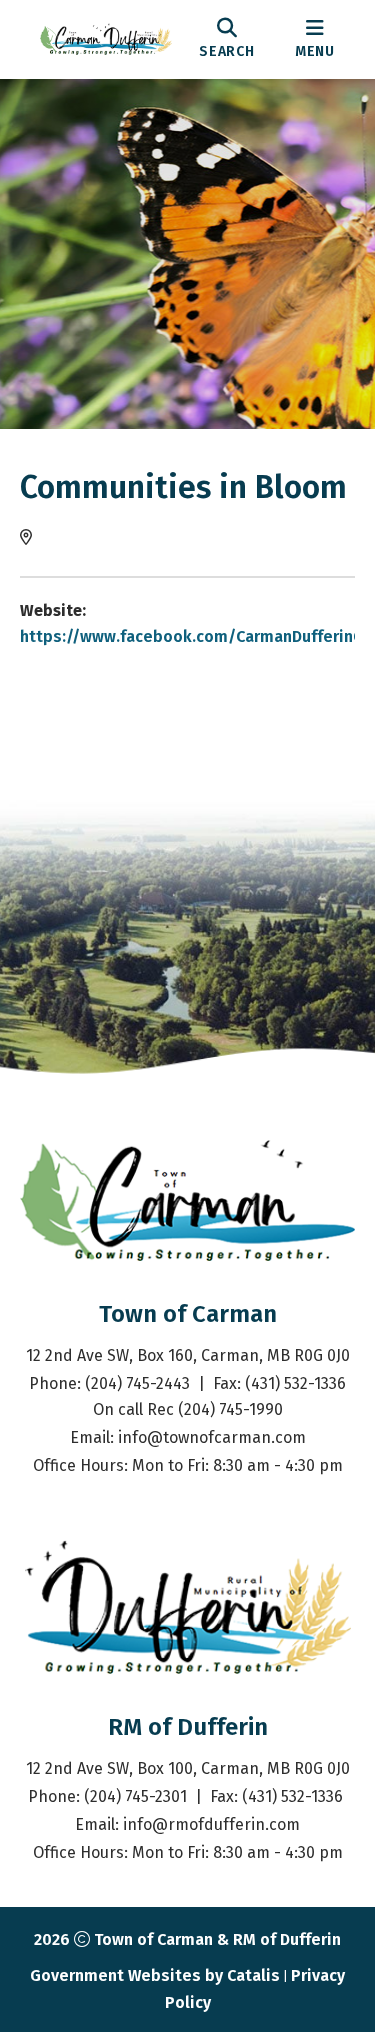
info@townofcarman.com (212, 1437)
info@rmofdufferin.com (211, 1824)
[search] (227, 39)
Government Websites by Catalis (155, 1975)
